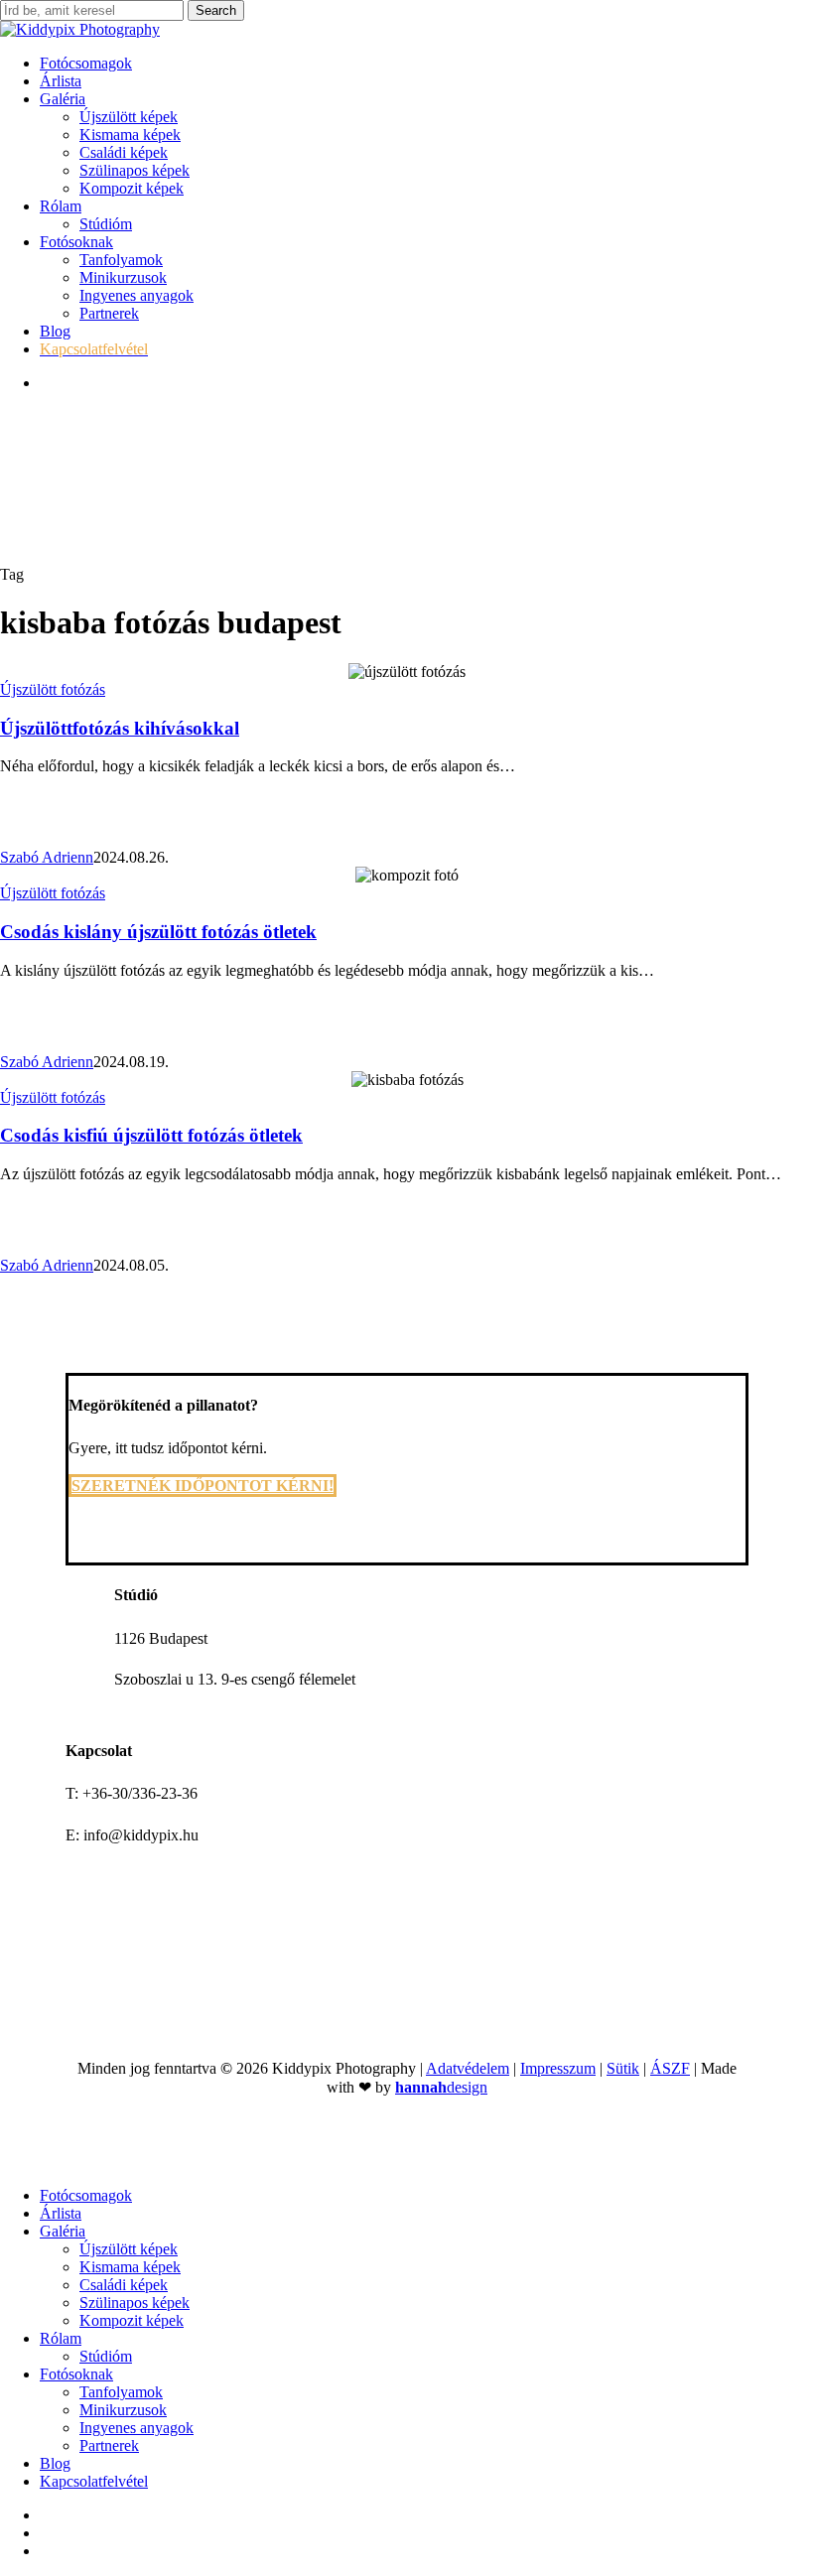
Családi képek (124, 2285)
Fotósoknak (76, 2374)
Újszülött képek (129, 2249)
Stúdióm (106, 2356)
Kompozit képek (132, 2320)
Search (216, 10)
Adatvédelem (468, 2068)
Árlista (61, 2213)
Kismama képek (130, 2267)
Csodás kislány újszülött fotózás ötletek (158, 932)
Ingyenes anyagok (136, 2428)
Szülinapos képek (135, 2303)
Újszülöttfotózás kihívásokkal (120, 728)
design (441, 2087)
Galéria (63, 2231)
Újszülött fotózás (53, 689)
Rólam (61, 2338)
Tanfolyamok (121, 2392)
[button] (203, 1486)
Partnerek (109, 2445)
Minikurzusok (123, 2410)
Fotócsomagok (86, 2195)
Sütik (623, 2068)
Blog (55, 2463)
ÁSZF (670, 2068)
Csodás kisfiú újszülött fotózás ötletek (151, 1135)
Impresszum (558, 2068)
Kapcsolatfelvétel (94, 2481)
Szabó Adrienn (47, 857)
